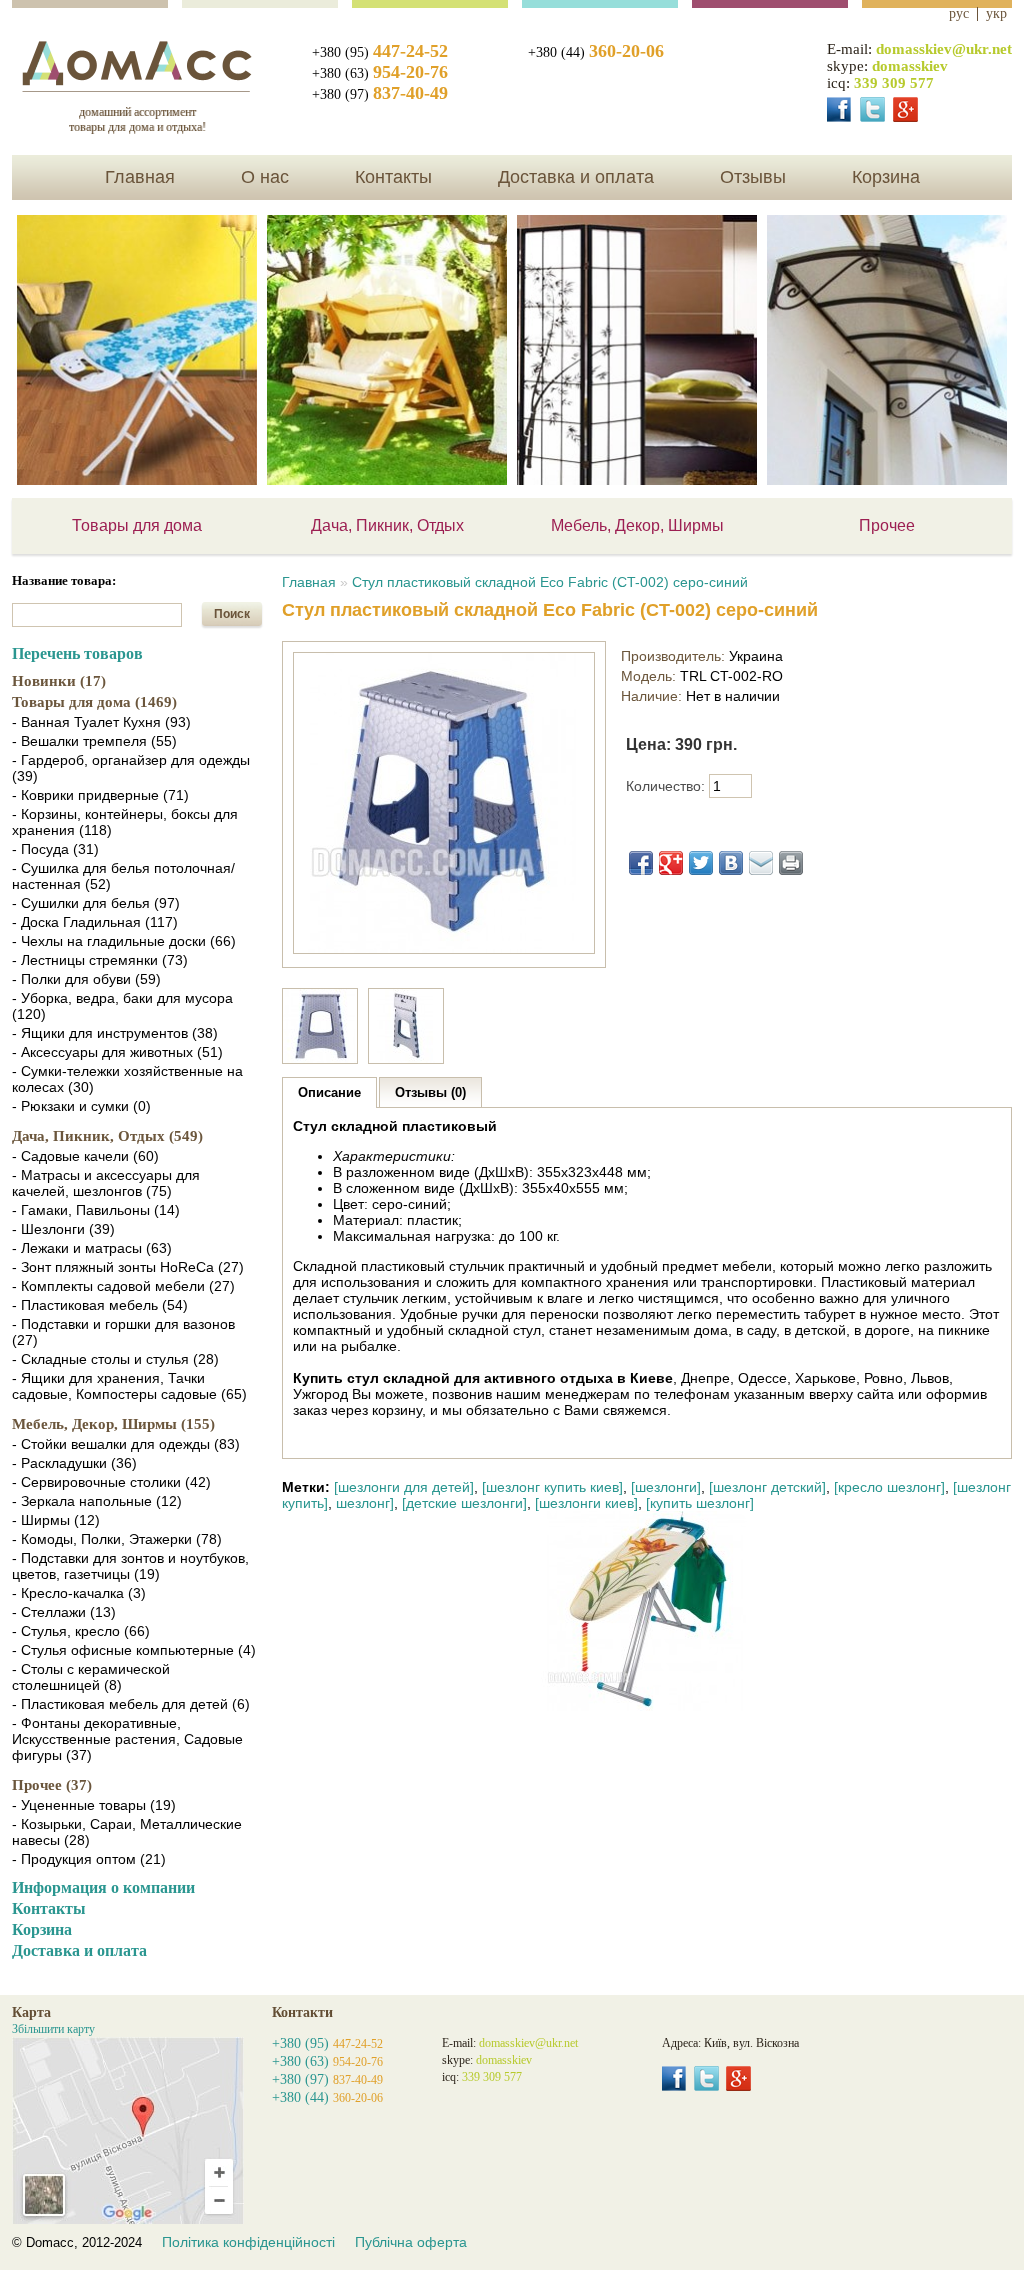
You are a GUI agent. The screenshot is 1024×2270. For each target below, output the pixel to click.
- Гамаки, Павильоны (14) (96, 1210)
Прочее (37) (52, 1785)
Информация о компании (103, 1887)
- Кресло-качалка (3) (79, 1593)
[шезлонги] (666, 1487)
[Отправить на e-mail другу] (761, 863)
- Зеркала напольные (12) (97, 1501)
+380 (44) (596, 52)
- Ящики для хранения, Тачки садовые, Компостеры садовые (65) (129, 1386)
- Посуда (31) (55, 849)
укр (996, 14)
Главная (140, 177)
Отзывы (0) (430, 1092)
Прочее (887, 525)
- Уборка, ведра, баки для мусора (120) (122, 1006)
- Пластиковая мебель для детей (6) (131, 1704)
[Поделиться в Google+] (671, 863)
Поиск (232, 614)
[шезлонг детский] (767, 1487)
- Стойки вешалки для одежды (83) (126, 1444)
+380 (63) (380, 73)
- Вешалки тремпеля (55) (94, 741)
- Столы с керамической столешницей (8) (91, 1677)
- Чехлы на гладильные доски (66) (124, 941)
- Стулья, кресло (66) (81, 1631)
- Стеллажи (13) (64, 1612)
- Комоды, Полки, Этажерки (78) (117, 1539)
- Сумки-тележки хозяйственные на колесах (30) (127, 1079)
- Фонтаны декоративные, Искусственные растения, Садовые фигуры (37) (127, 1739)
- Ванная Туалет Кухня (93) (101, 722)
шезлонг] (365, 1503)
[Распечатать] (791, 863)
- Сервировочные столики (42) (111, 1482)
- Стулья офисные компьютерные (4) (134, 1650)
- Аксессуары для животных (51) (117, 1052)
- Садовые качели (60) (85, 1156)
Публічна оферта (411, 2242)
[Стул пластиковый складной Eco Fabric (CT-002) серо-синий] (444, 949)
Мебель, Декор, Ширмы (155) (113, 1424)
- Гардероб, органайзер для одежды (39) (131, 768)
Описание (329, 1092)
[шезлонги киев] (586, 1503)
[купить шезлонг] (700, 1503)
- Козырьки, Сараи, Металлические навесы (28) (127, 1832)
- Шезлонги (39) (63, 1229)
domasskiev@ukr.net (944, 49)
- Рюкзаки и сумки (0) (81, 1106)
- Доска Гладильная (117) (95, 922)
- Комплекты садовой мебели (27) (123, 1286)
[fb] (839, 109)
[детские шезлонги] (464, 1503)
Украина (756, 656)
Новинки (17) (59, 681)
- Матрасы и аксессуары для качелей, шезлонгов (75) (106, 1183)
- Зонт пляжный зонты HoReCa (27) (128, 1267)
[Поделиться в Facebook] (641, 863)
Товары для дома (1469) (94, 702)
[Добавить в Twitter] (701, 863)
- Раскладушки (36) (74, 1463)
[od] (872, 109)
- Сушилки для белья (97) (96, 903)
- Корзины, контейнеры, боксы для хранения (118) (125, 822)
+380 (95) (380, 52)
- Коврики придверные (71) (100, 795)
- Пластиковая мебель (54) (100, 1305)
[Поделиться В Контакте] (731, 863)
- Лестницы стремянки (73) (100, 960)
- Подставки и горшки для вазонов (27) (123, 1332)
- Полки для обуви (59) (86, 979)
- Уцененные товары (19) (94, 1805)
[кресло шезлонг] (889, 1487)
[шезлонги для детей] (404, 1487)
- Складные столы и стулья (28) (115, 1359)
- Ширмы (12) (56, 1520)
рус (959, 14)
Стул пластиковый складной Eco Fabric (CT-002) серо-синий (550, 582)
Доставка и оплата (576, 177)
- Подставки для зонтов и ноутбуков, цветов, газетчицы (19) (130, 1566)
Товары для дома (137, 525)
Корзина (886, 177)
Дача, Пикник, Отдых (387, 525)
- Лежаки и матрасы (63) (92, 1248)
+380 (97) (380, 94)
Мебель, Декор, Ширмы (637, 525)
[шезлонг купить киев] (552, 1487)
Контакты (393, 177)
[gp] (905, 109)
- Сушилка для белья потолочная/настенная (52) (123, 876)
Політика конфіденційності (248, 2242)
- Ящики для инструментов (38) (115, 1033)
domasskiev (910, 66)
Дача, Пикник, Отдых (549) (107, 1136)
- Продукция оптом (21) (89, 1859)
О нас (265, 177)
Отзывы (753, 177)
